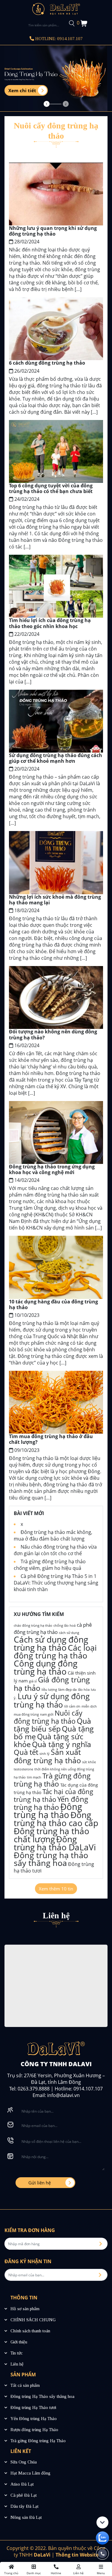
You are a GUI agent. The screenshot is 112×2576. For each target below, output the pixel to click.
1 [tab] (47, 104)
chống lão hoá (65, 1626)
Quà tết (26, 1752)
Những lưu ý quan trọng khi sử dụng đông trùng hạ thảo (53, 231)
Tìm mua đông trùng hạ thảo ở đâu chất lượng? (51, 1439)
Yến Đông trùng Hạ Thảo (34, 2419)
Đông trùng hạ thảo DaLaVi (55, 1843)
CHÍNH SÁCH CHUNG (33, 2320)
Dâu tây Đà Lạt (24, 2506)
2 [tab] (66, 104)
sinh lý (45, 1754)
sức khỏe (89, 1762)
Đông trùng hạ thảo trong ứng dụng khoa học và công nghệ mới (52, 1169)
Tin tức (17, 2353)
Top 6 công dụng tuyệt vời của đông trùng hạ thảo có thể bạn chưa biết (51, 488)
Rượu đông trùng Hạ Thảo (34, 2430)
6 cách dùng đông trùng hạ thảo (47, 363)
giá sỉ (33, 1681)
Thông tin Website (77, 2555)
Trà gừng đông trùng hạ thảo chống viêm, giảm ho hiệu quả (50, 1565)
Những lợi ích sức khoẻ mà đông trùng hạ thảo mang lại (55, 900)
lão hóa (84, 1690)
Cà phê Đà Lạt (24, 2495)
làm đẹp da (67, 1689)
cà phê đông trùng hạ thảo (53, 1628)
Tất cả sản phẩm (25, 2385)
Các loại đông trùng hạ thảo (55, 1651)
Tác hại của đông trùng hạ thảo (53, 1795)
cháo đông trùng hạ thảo (33, 1626)
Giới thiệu (19, 2342)
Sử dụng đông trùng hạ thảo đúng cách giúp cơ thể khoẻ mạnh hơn (56, 758)
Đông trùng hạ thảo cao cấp (56, 1819)
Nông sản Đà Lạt (26, 2517)
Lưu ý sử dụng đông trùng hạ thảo (52, 1700)
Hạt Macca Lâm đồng (30, 2473)
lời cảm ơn (72, 1706)
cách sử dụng (69, 1633)
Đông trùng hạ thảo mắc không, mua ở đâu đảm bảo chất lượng (53, 1535)
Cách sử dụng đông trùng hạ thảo (51, 1643)
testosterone (23, 1769)
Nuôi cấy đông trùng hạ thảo (48, 1717)
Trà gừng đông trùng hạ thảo (52, 1780)
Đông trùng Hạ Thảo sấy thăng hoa (42, 2396)
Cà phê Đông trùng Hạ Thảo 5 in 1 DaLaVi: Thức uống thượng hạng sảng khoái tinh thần (56, 1583)
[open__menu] (34, 2569)
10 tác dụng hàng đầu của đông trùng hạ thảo (53, 1304)
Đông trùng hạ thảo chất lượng (52, 1835)
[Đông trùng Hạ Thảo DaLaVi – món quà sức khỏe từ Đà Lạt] (56, 8)
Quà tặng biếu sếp (52, 1725)
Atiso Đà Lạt (22, 2484)
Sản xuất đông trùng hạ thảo (47, 1756)
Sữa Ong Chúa (24, 2462)
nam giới (47, 1714)
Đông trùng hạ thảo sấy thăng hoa (51, 1859)
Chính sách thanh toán (30, 2331)
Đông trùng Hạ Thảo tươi (33, 2407)
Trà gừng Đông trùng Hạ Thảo (38, 2441)
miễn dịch (89, 1706)
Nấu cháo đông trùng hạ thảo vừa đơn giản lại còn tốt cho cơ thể (55, 1550)
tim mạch (34, 1777)
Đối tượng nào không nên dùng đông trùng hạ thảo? (53, 1034)
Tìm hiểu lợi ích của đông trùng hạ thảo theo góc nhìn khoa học (50, 623)
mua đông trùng (26, 1714)
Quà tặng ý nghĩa (62, 1744)
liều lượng (49, 1690)
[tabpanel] (56, 78)
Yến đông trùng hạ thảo (51, 1803)
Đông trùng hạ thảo (48, 1811)
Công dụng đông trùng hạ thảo (46, 1667)
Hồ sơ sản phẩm (25, 2309)
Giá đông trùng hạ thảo (52, 1684)
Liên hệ (17, 2364)
